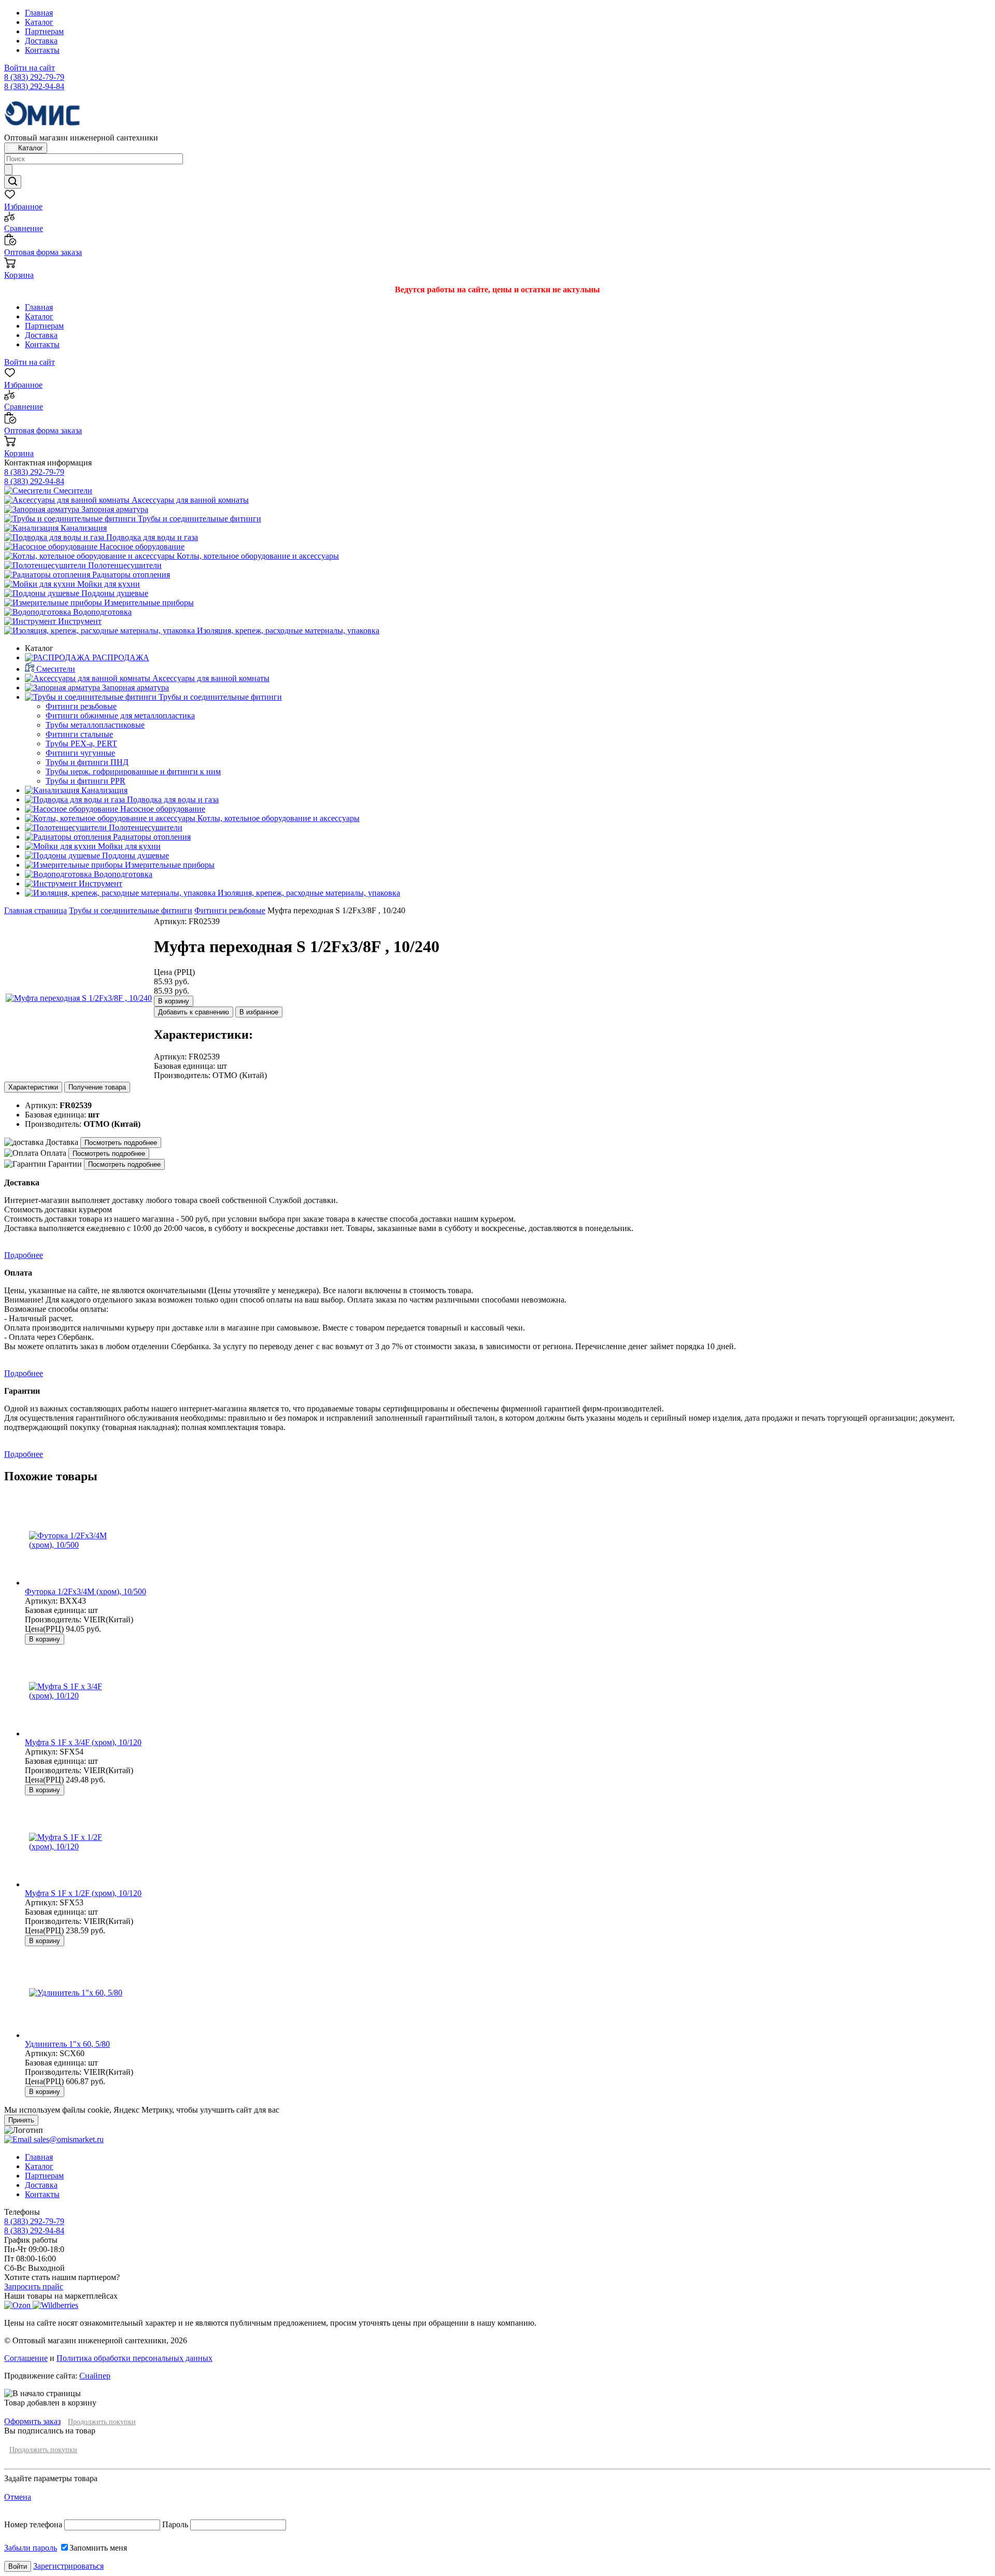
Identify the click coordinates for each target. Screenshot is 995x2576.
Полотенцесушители (124, 565)
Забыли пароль (31, 2548)
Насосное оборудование (141, 547)
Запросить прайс (34, 2287)
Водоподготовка (101, 612)
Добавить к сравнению (194, 1012)
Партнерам (44, 31)
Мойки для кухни (108, 584)
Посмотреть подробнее (121, 1143)
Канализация (83, 528)
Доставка (41, 41)
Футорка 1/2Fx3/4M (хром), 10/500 (86, 1591)
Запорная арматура (114, 509)
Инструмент (79, 621)
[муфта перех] (79, 998)
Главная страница (35, 910)
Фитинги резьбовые (230, 910)
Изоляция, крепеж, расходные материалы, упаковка (287, 631)
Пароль (175, 2524)
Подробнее (24, 1255)
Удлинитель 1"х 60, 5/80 (67, 2044)
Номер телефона (34, 2524)
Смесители (72, 491)
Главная (39, 13)
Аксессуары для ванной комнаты (189, 500)
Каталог (39, 22)
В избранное (259, 1012)
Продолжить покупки (102, 2422)
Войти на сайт (30, 68)
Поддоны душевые (114, 593)
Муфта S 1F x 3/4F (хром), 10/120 (83, 1742)
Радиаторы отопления (130, 575)
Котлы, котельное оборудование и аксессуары (257, 556)
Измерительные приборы (148, 603)
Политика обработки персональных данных (134, 2358)
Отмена (18, 2497)
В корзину (174, 1001)
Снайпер (95, 2376)
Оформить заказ (32, 2421)
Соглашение (26, 2358)
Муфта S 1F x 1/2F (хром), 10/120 (83, 1893)
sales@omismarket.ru (68, 2139)
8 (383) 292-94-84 (34, 86)
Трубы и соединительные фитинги (198, 519)
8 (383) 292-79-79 (34, 77)
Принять (21, 2120)
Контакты (42, 50)
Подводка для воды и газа (151, 537)
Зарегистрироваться (68, 2566)
